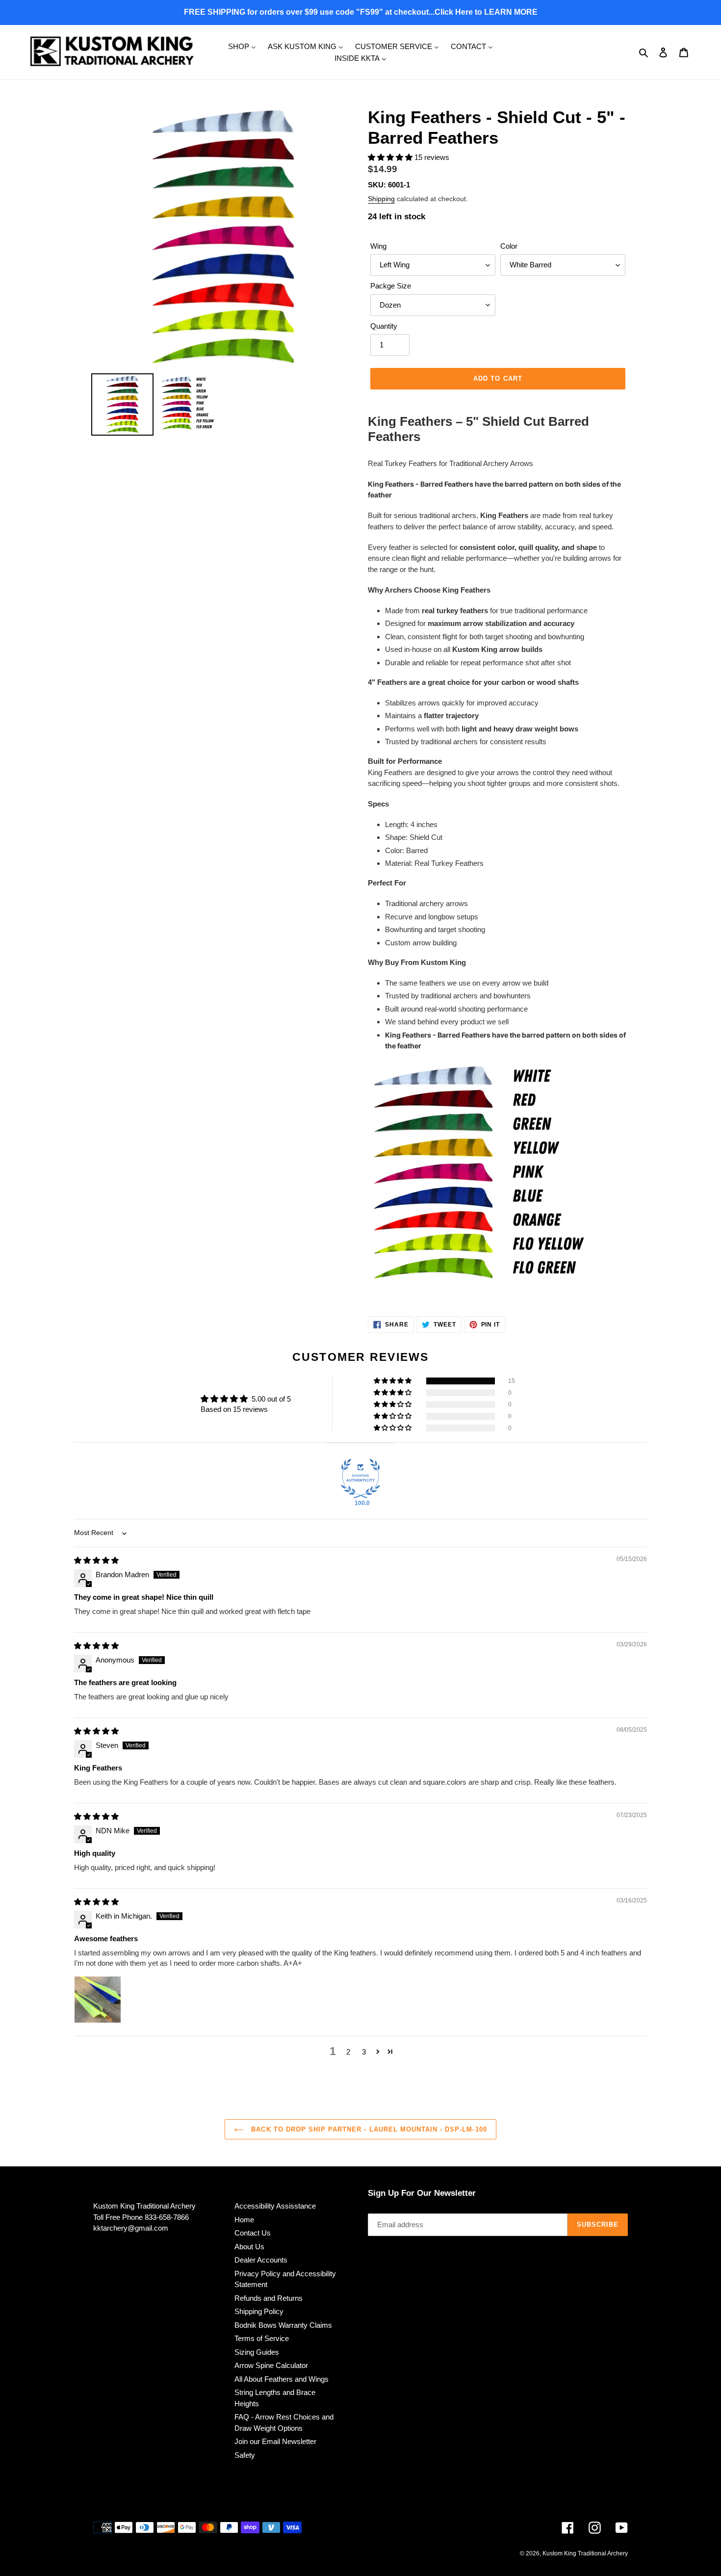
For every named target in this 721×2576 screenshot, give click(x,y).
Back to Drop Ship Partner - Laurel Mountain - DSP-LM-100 (368, 2129)
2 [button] (348, 2052)
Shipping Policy (259, 2311)
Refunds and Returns (269, 2298)
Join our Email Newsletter (275, 2441)
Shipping (381, 199)
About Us (249, 2247)
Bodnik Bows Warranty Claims (283, 2325)
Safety (245, 2455)
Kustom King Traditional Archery (585, 2553)
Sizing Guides (257, 2352)
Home (244, 2220)
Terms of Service (262, 2338)
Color (509, 246)
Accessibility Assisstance (275, 2206)
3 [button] (364, 2052)
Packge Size (391, 286)
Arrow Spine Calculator (271, 2365)
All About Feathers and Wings (282, 2379)
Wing (378, 246)
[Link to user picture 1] (98, 2000)
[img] (96, 1560)
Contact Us (253, 2233)
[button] (391, 157)
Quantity (384, 326)
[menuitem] (242, 46)
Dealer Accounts (261, 2260)
